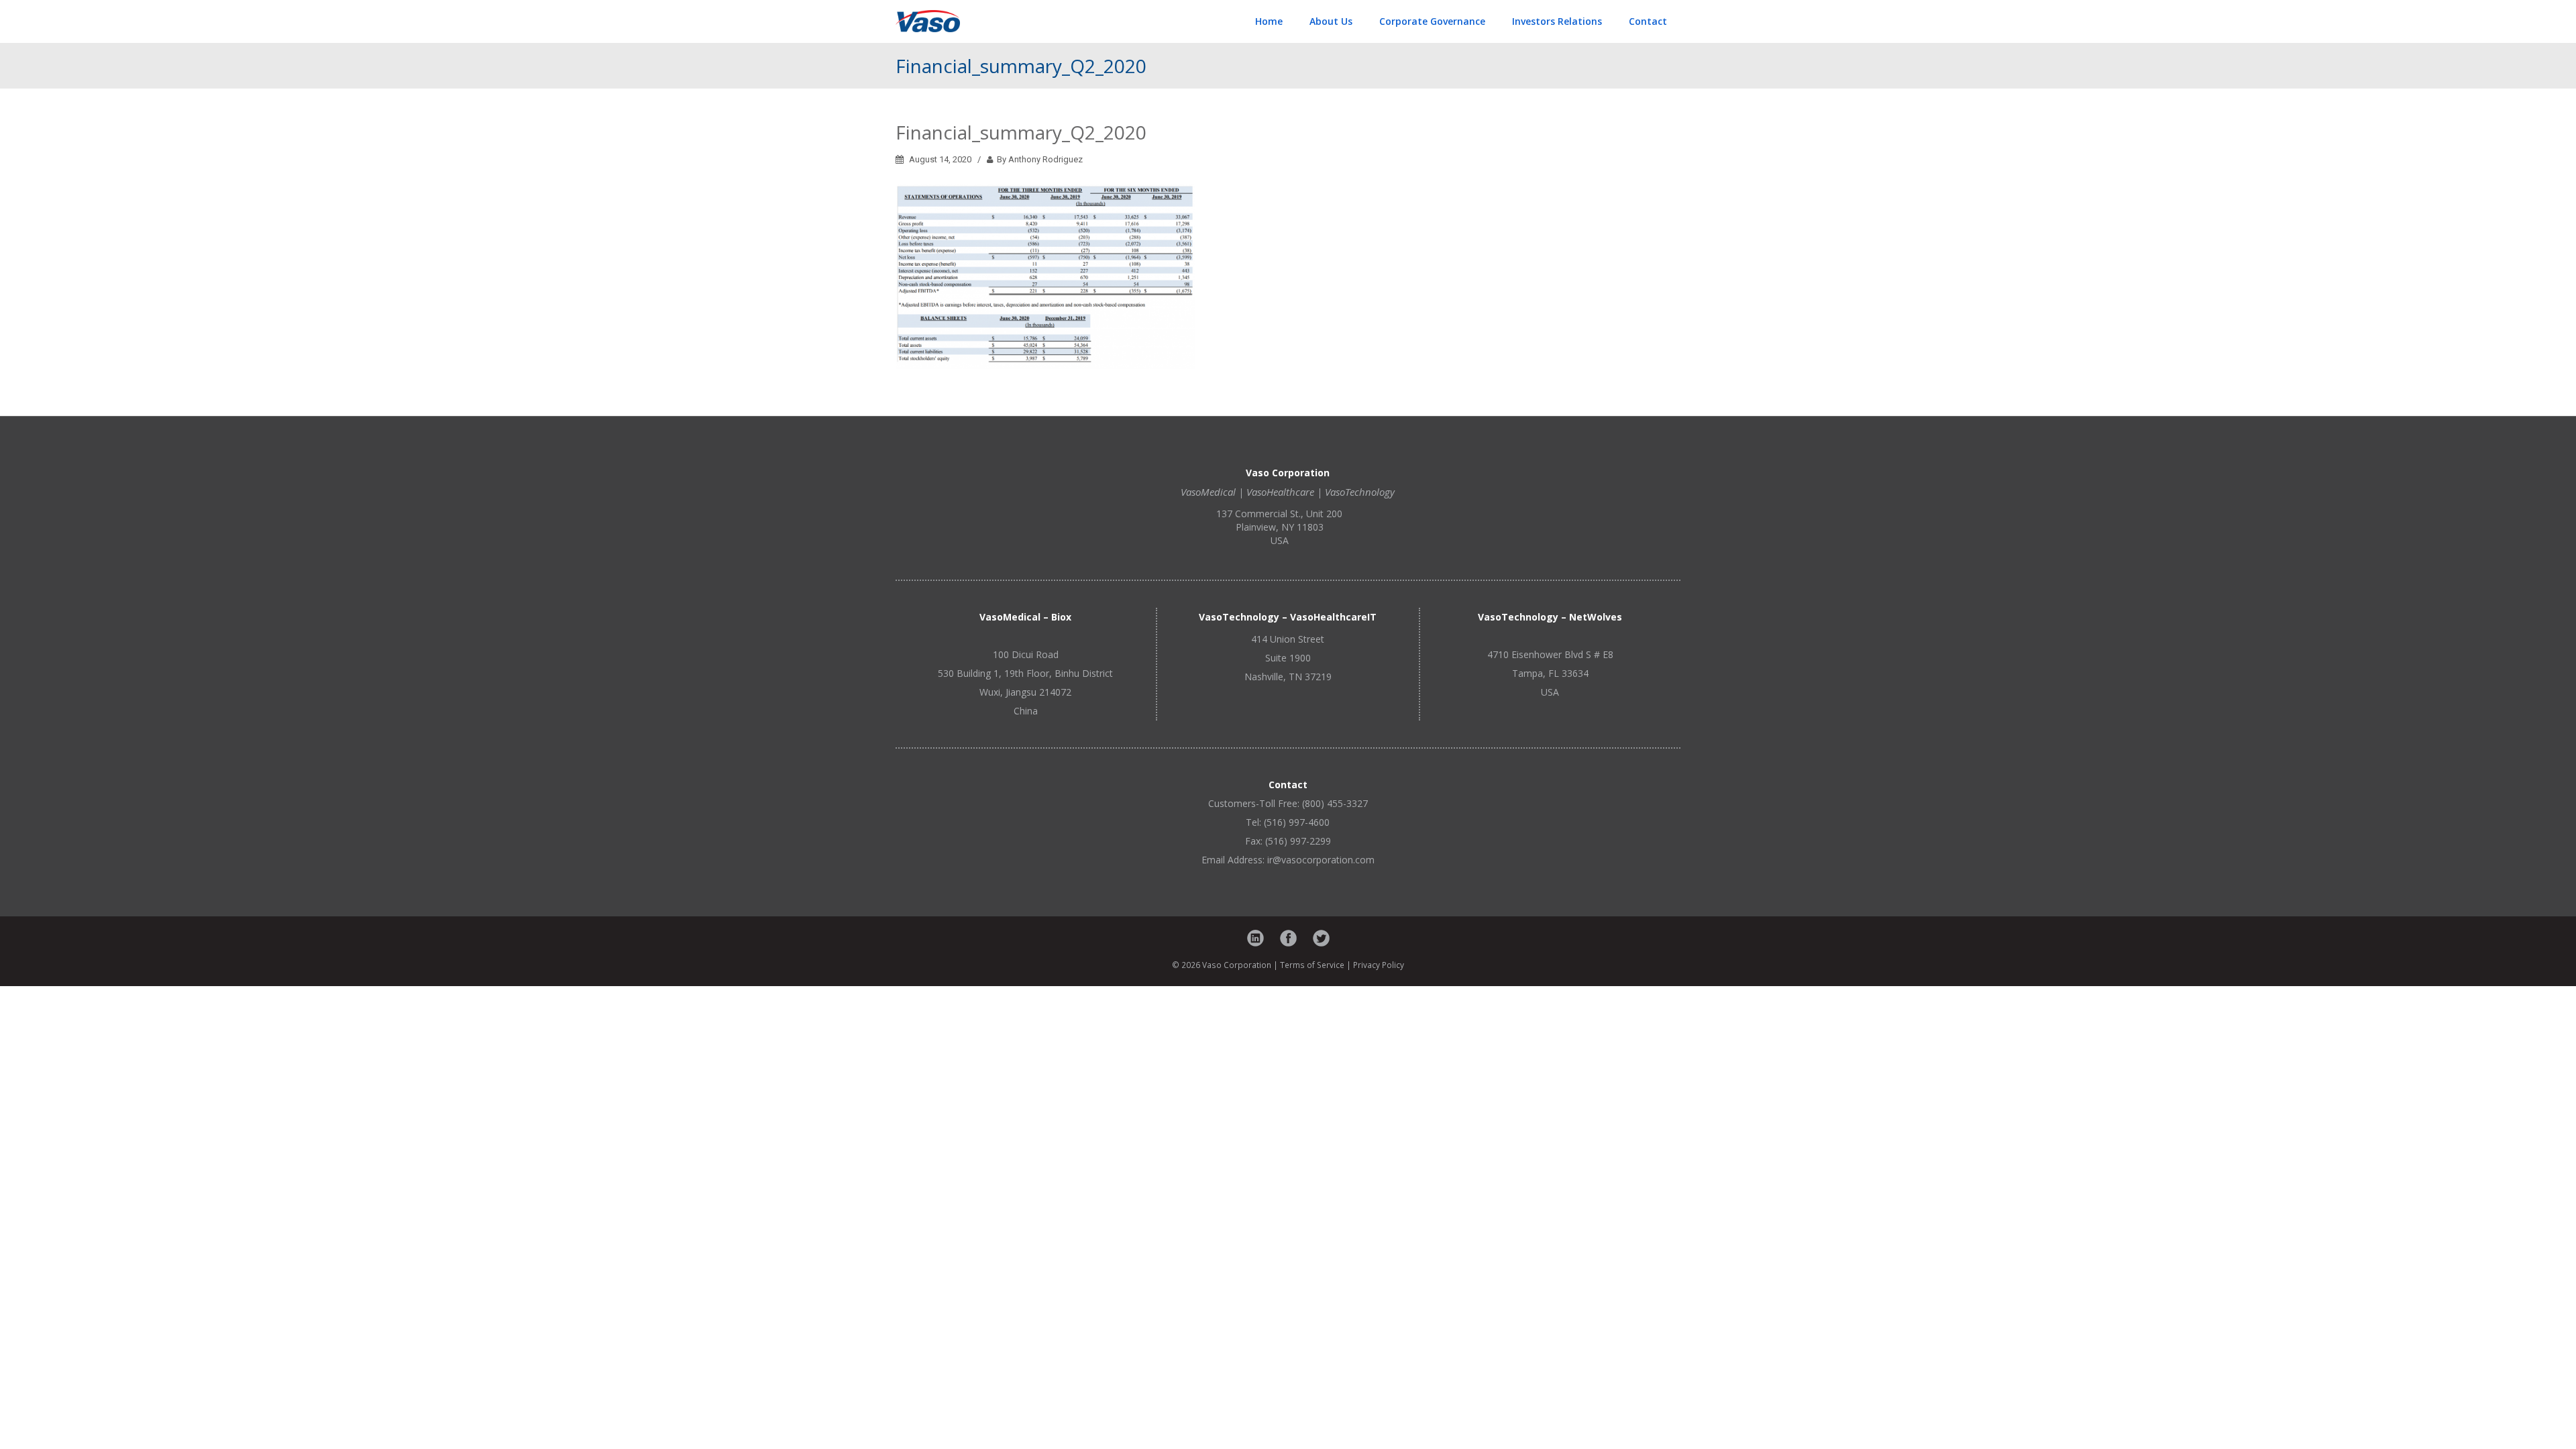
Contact (1648, 21)
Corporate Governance (1432, 21)
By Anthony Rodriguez (1038, 159)
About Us (1331, 21)
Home (1269, 21)
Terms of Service (1312, 965)
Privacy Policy (1379, 965)
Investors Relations (1557, 21)
